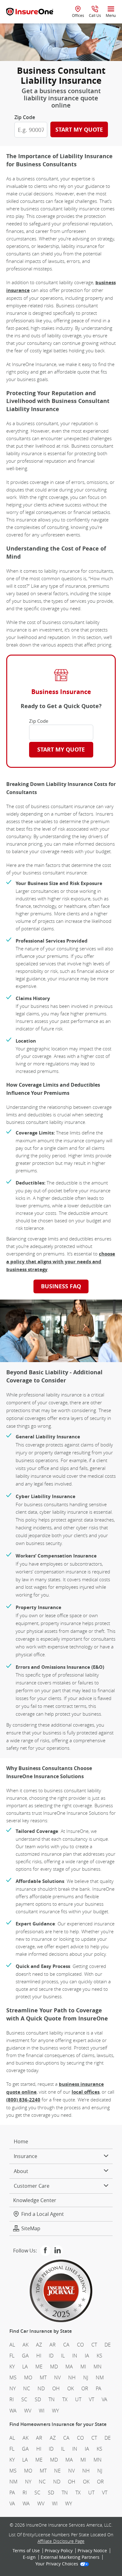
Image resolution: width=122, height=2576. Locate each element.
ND (41, 2389)
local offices (86, 2092)
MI (83, 2367)
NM (100, 2377)
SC (24, 2400)
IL (63, 2356)
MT (43, 2377)
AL (12, 2345)
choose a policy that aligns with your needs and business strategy (61, 1262)
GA (25, 2356)
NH (72, 2377)
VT (91, 2400)
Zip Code (25, 117)
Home (21, 2141)
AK (25, 2345)
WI (42, 2411)
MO (28, 2377)
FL (12, 2356)
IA (87, 2356)
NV (57, 2377)
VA (104, 2400)
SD (38, 2400)
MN (98, 2367)
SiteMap (31, 2229)
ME (39, 2367)
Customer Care (32, 2186)
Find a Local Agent (43, 2214)
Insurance (25, 2156)
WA (13, 2411)
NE (57, 2471)
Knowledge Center (35, 2200)
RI (12, 2400)
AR (53, 2345)
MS (13, 2377)
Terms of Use (26, 2551)
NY (13, 2389)
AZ (39, 2345)
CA (66, 2345)
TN (52, 2400)
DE (108, 2345)
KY (12, 2367)
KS (99, 2356)
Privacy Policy (59, 2551)
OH (56, 2389)
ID (51, 2356)
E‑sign (29, 2558)
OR (85, 2389)
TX (65, 2400)
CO (80, 2345)
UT (78, 2400)
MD (54, 2367)
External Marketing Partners (70, 2558)
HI (39, 2356)
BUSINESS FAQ (61, 1286)
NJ (86, 2377)
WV (28, 2411)
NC (27, 2389)
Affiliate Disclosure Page (61, 2541)
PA (99, 2389)
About (21, 2171)
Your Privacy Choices (57, 2564)
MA (69, 2367)
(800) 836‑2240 (23, 2100)
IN (75, 2356)
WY (55, 2411)
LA (25, 2367)
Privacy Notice (92, 2551)
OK (71, 2389)
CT (94, 2345)
